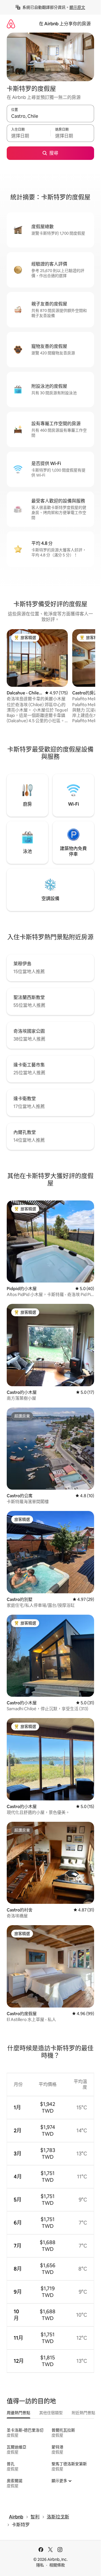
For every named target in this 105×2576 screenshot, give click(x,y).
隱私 (40, 2565)
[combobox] (50, 116)
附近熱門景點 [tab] (83, 2413)
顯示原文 (77, 7)
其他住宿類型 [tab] (51, 2413)
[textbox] (29, 136)
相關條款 (57, 2565)
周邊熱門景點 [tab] (18, 2413)
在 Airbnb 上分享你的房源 (65, 24)
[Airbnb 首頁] (11, 24)
